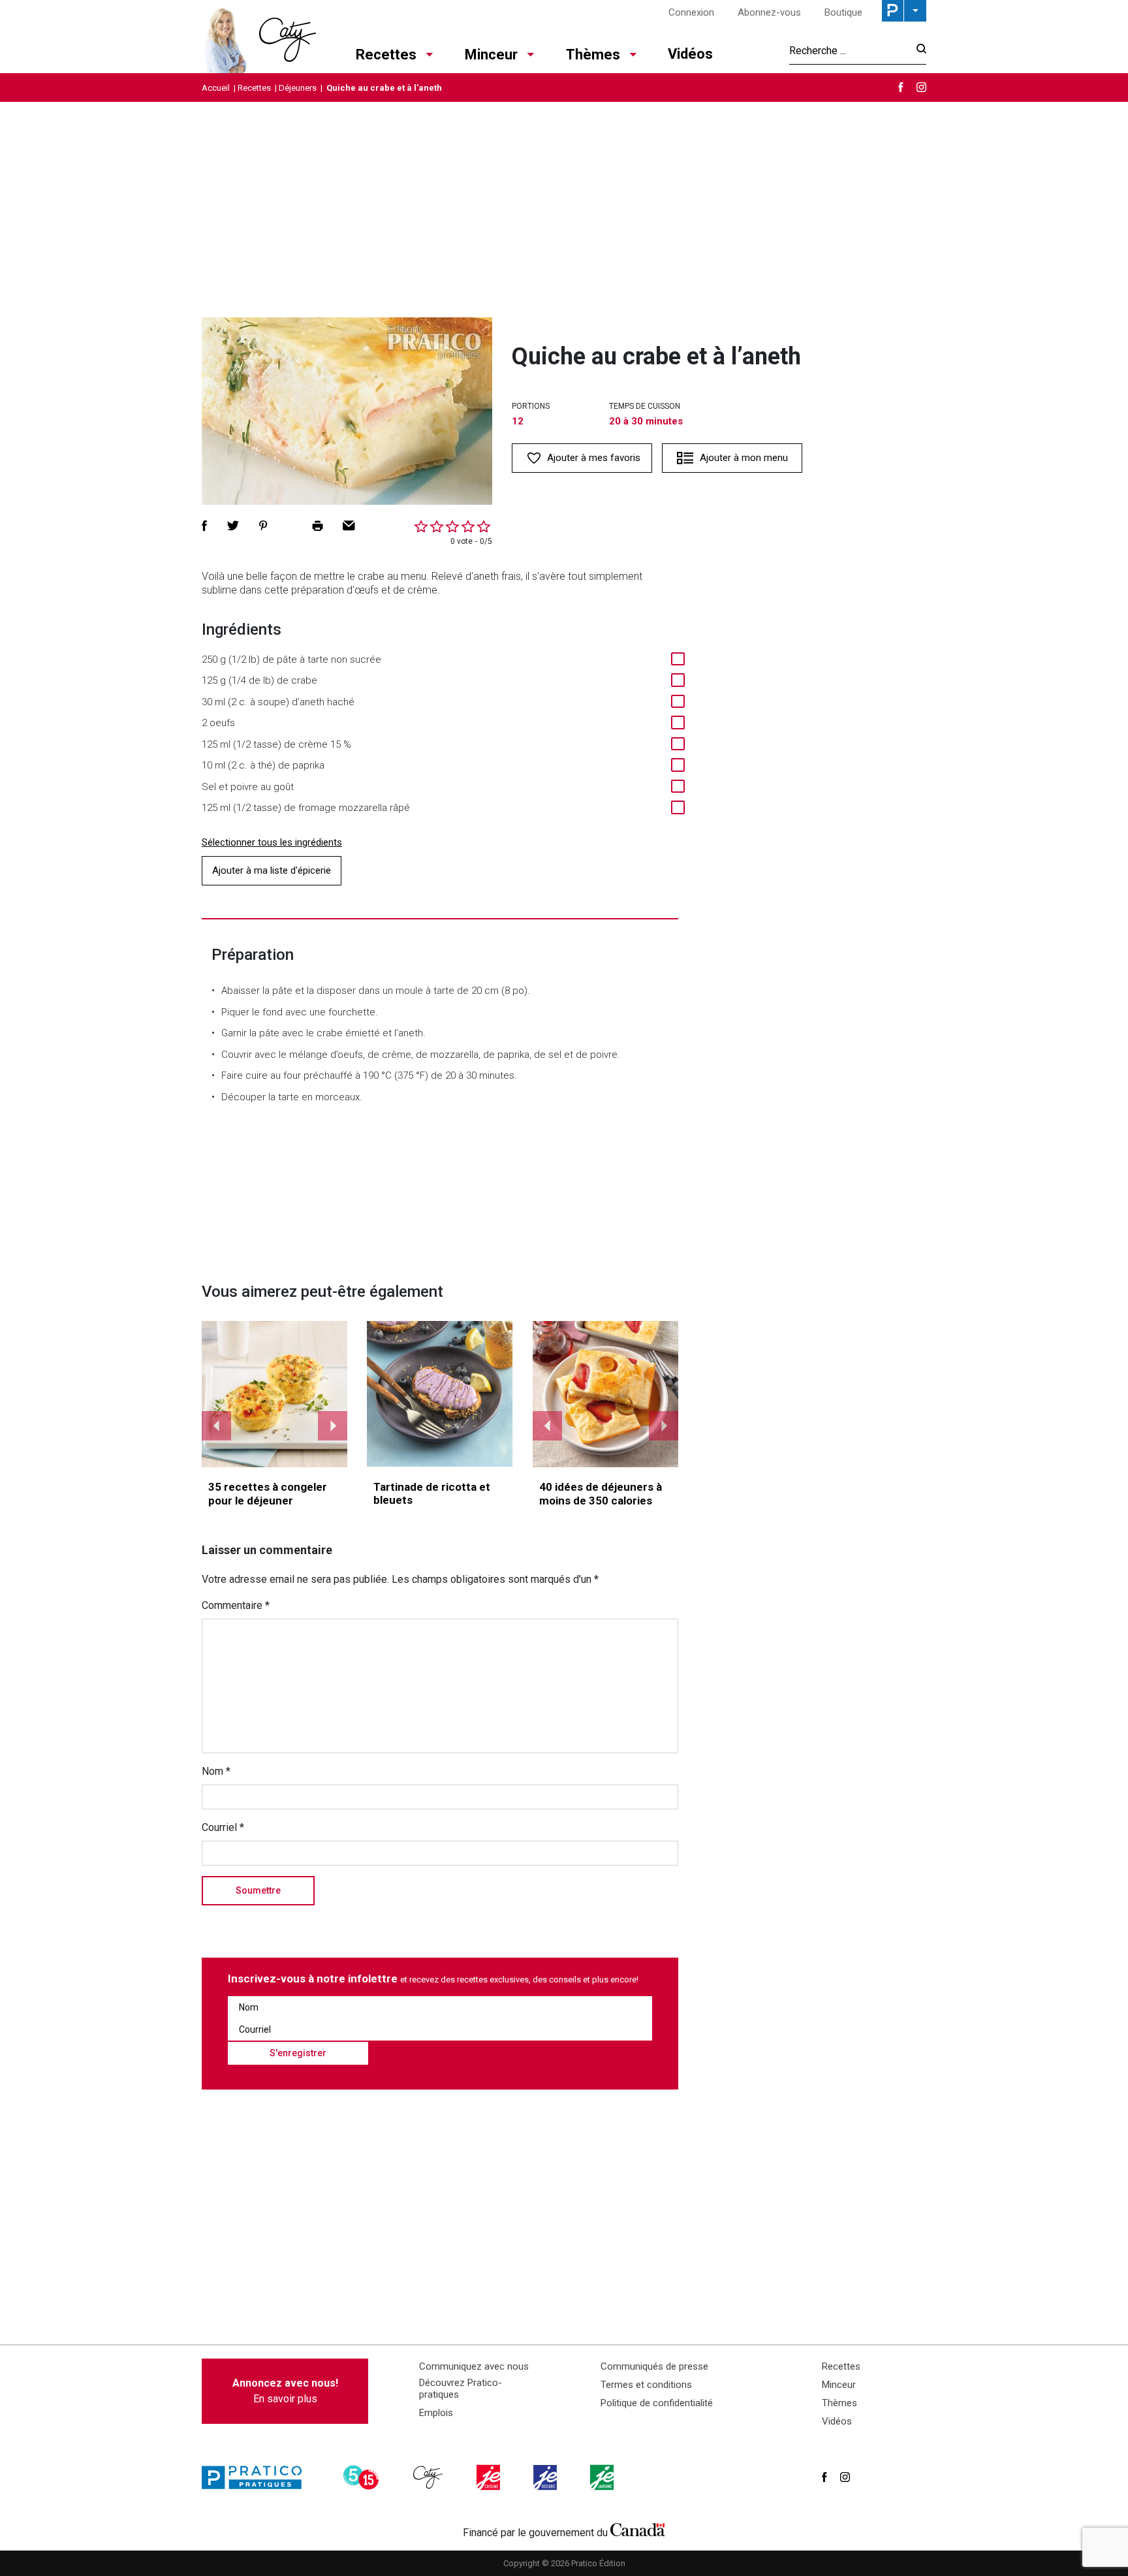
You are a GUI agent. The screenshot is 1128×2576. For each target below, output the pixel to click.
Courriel (223, 1827)
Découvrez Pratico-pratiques (461, 2389)
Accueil (216, 88)
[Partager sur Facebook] (204, 526)
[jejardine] (603, 2477)
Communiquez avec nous (474, 2366)
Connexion (691, 12)
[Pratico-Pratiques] (257, 2477)
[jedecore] (546, 2477)
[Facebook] (901, 87)
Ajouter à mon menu (744, 458)
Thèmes (593, 55)
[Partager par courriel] (349, 526)
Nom (216, 1771)
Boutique (843, 12)
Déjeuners (298, 88)
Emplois (436, 2413)
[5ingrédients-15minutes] (363, 2477)
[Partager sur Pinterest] (263, 526)
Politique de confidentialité (657, 2403)
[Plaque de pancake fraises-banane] (606, 1394)
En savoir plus (285, 2391)
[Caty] (430, 2477)
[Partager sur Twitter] (233, 526)
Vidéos (690, 54)
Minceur (491, 55)
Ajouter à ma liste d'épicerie (272, 870)
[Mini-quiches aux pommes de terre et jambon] (275, 1394)
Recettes (386, 55)
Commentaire (236, 1605)
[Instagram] (921, 87)
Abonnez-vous (769, 12)
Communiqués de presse (654, 2366)
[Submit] (917, 51)
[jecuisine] (490, 2477)
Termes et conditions (646, 2385)
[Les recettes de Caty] (259, 37)
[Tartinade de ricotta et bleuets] (440, 1394)
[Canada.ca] (638, 2530)
